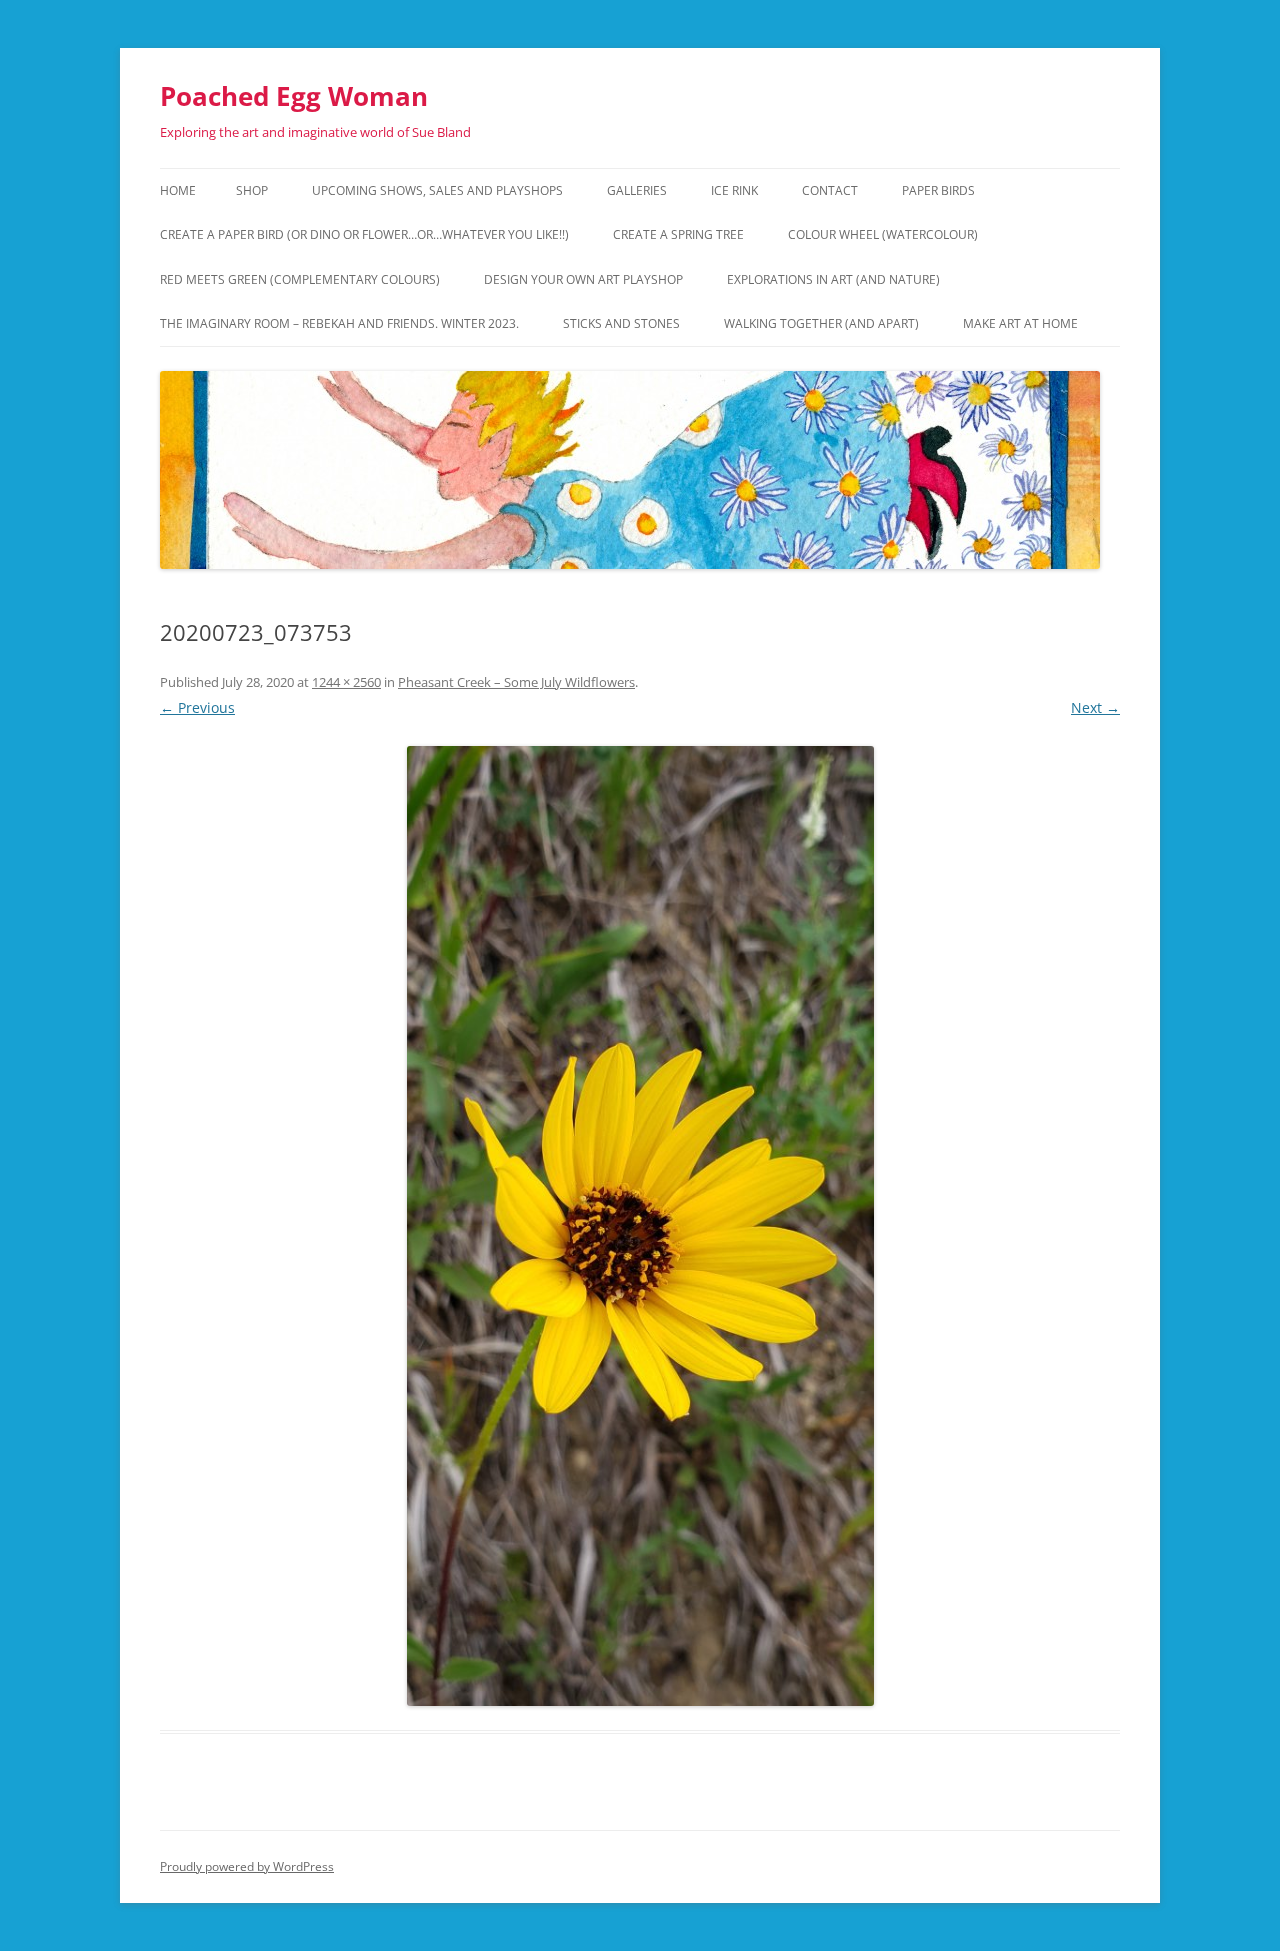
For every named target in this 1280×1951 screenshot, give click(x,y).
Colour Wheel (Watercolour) (883, 234)
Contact (830, 190)
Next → (1095, 707)
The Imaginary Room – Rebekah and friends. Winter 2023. (339, 323)
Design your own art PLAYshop (583, 279)
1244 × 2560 (346, 682)
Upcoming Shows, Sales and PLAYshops (437, 190)
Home (178, 190)
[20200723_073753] (640, 1226)
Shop (252, 190)
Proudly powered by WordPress (247, 1866)
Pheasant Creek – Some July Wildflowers (516, 682)
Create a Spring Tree (678, 234)
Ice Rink (734, 190)
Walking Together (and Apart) (821, 323)
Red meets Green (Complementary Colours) (300, 279)
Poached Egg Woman (294, 96)
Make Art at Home (1020, 323)
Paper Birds (938, 190)
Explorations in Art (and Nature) (833, 279)
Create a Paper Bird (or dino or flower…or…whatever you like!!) (364, 234)
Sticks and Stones (621, 323)
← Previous (197, 707)
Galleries (637, 190)
